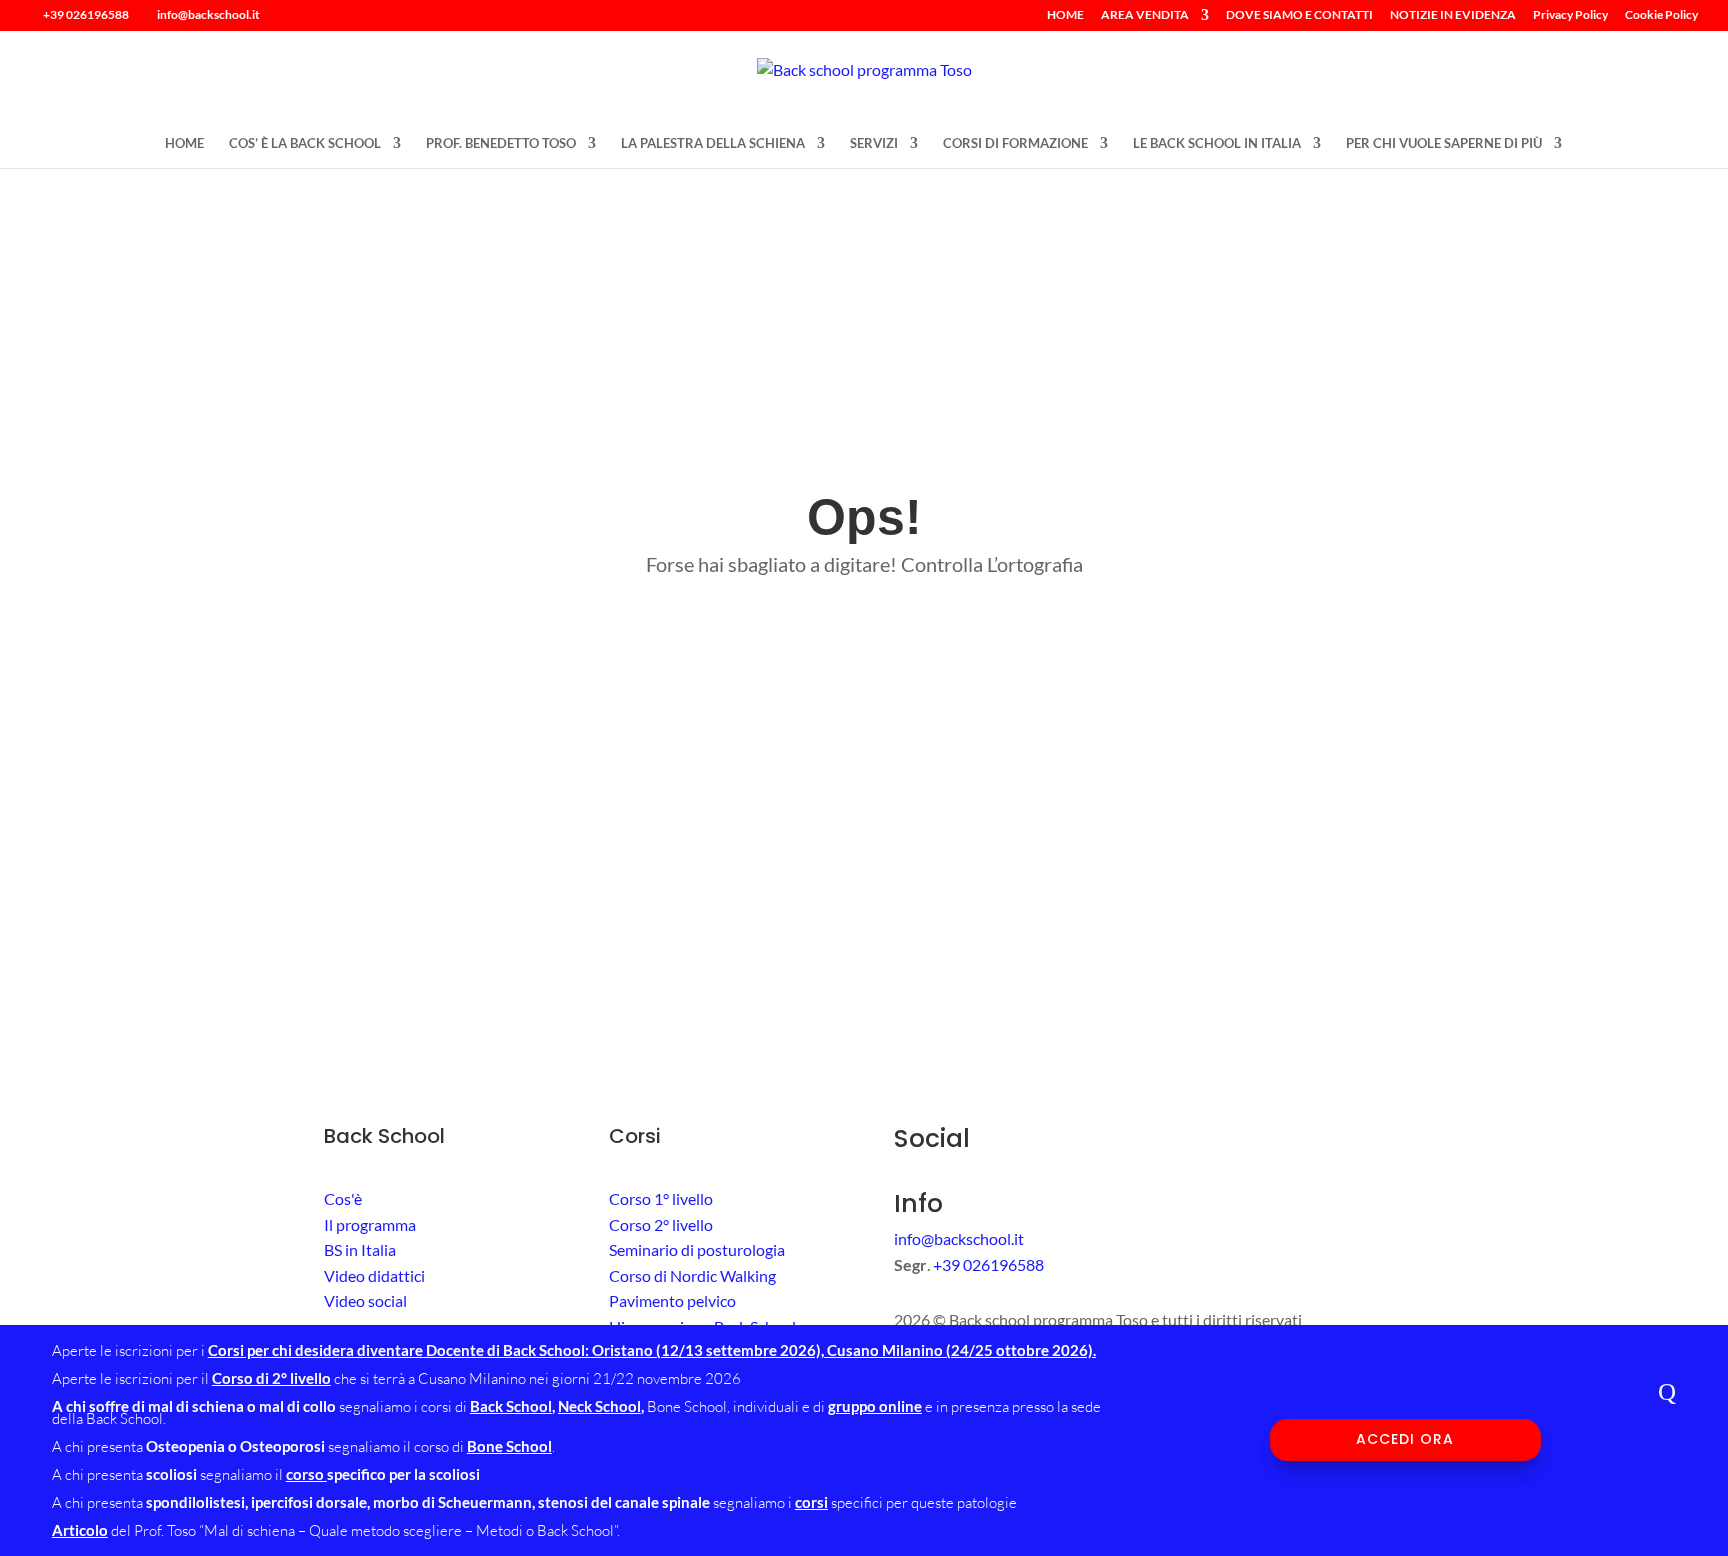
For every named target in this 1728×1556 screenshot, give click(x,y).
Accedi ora (1405, 1439)
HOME (1065, 15)
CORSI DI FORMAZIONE (1015, 143)
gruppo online (875, 1406)
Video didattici (374, 1275)
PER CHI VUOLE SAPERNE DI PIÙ (1444, 143)
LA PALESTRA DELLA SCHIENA (713, 143)
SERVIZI (874, 143)
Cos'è (343, 1198)
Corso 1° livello (661, 1198)
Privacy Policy (1570, 15)
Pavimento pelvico (672, 1300)
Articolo (80, 1530)
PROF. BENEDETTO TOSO (501, 143)
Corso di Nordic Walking (692, 1275)
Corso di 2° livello (271, 1378)
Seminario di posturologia (697, 1249)
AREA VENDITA (1145, 15)
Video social (365, 1300)
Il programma (370, 1224)
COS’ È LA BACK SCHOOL (305, 143)
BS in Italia (360, 1249)
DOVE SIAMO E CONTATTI (1299, 15)
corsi (811, 1502)
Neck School (599, 1406)
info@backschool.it (959, 1238)
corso (306, 1474)
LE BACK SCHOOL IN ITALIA (1217, 143)
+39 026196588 (86, 14)
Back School (511, 1406)
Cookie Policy (1661, 15)
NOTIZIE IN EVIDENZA (1453, 15)
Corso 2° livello (661, 1224)
